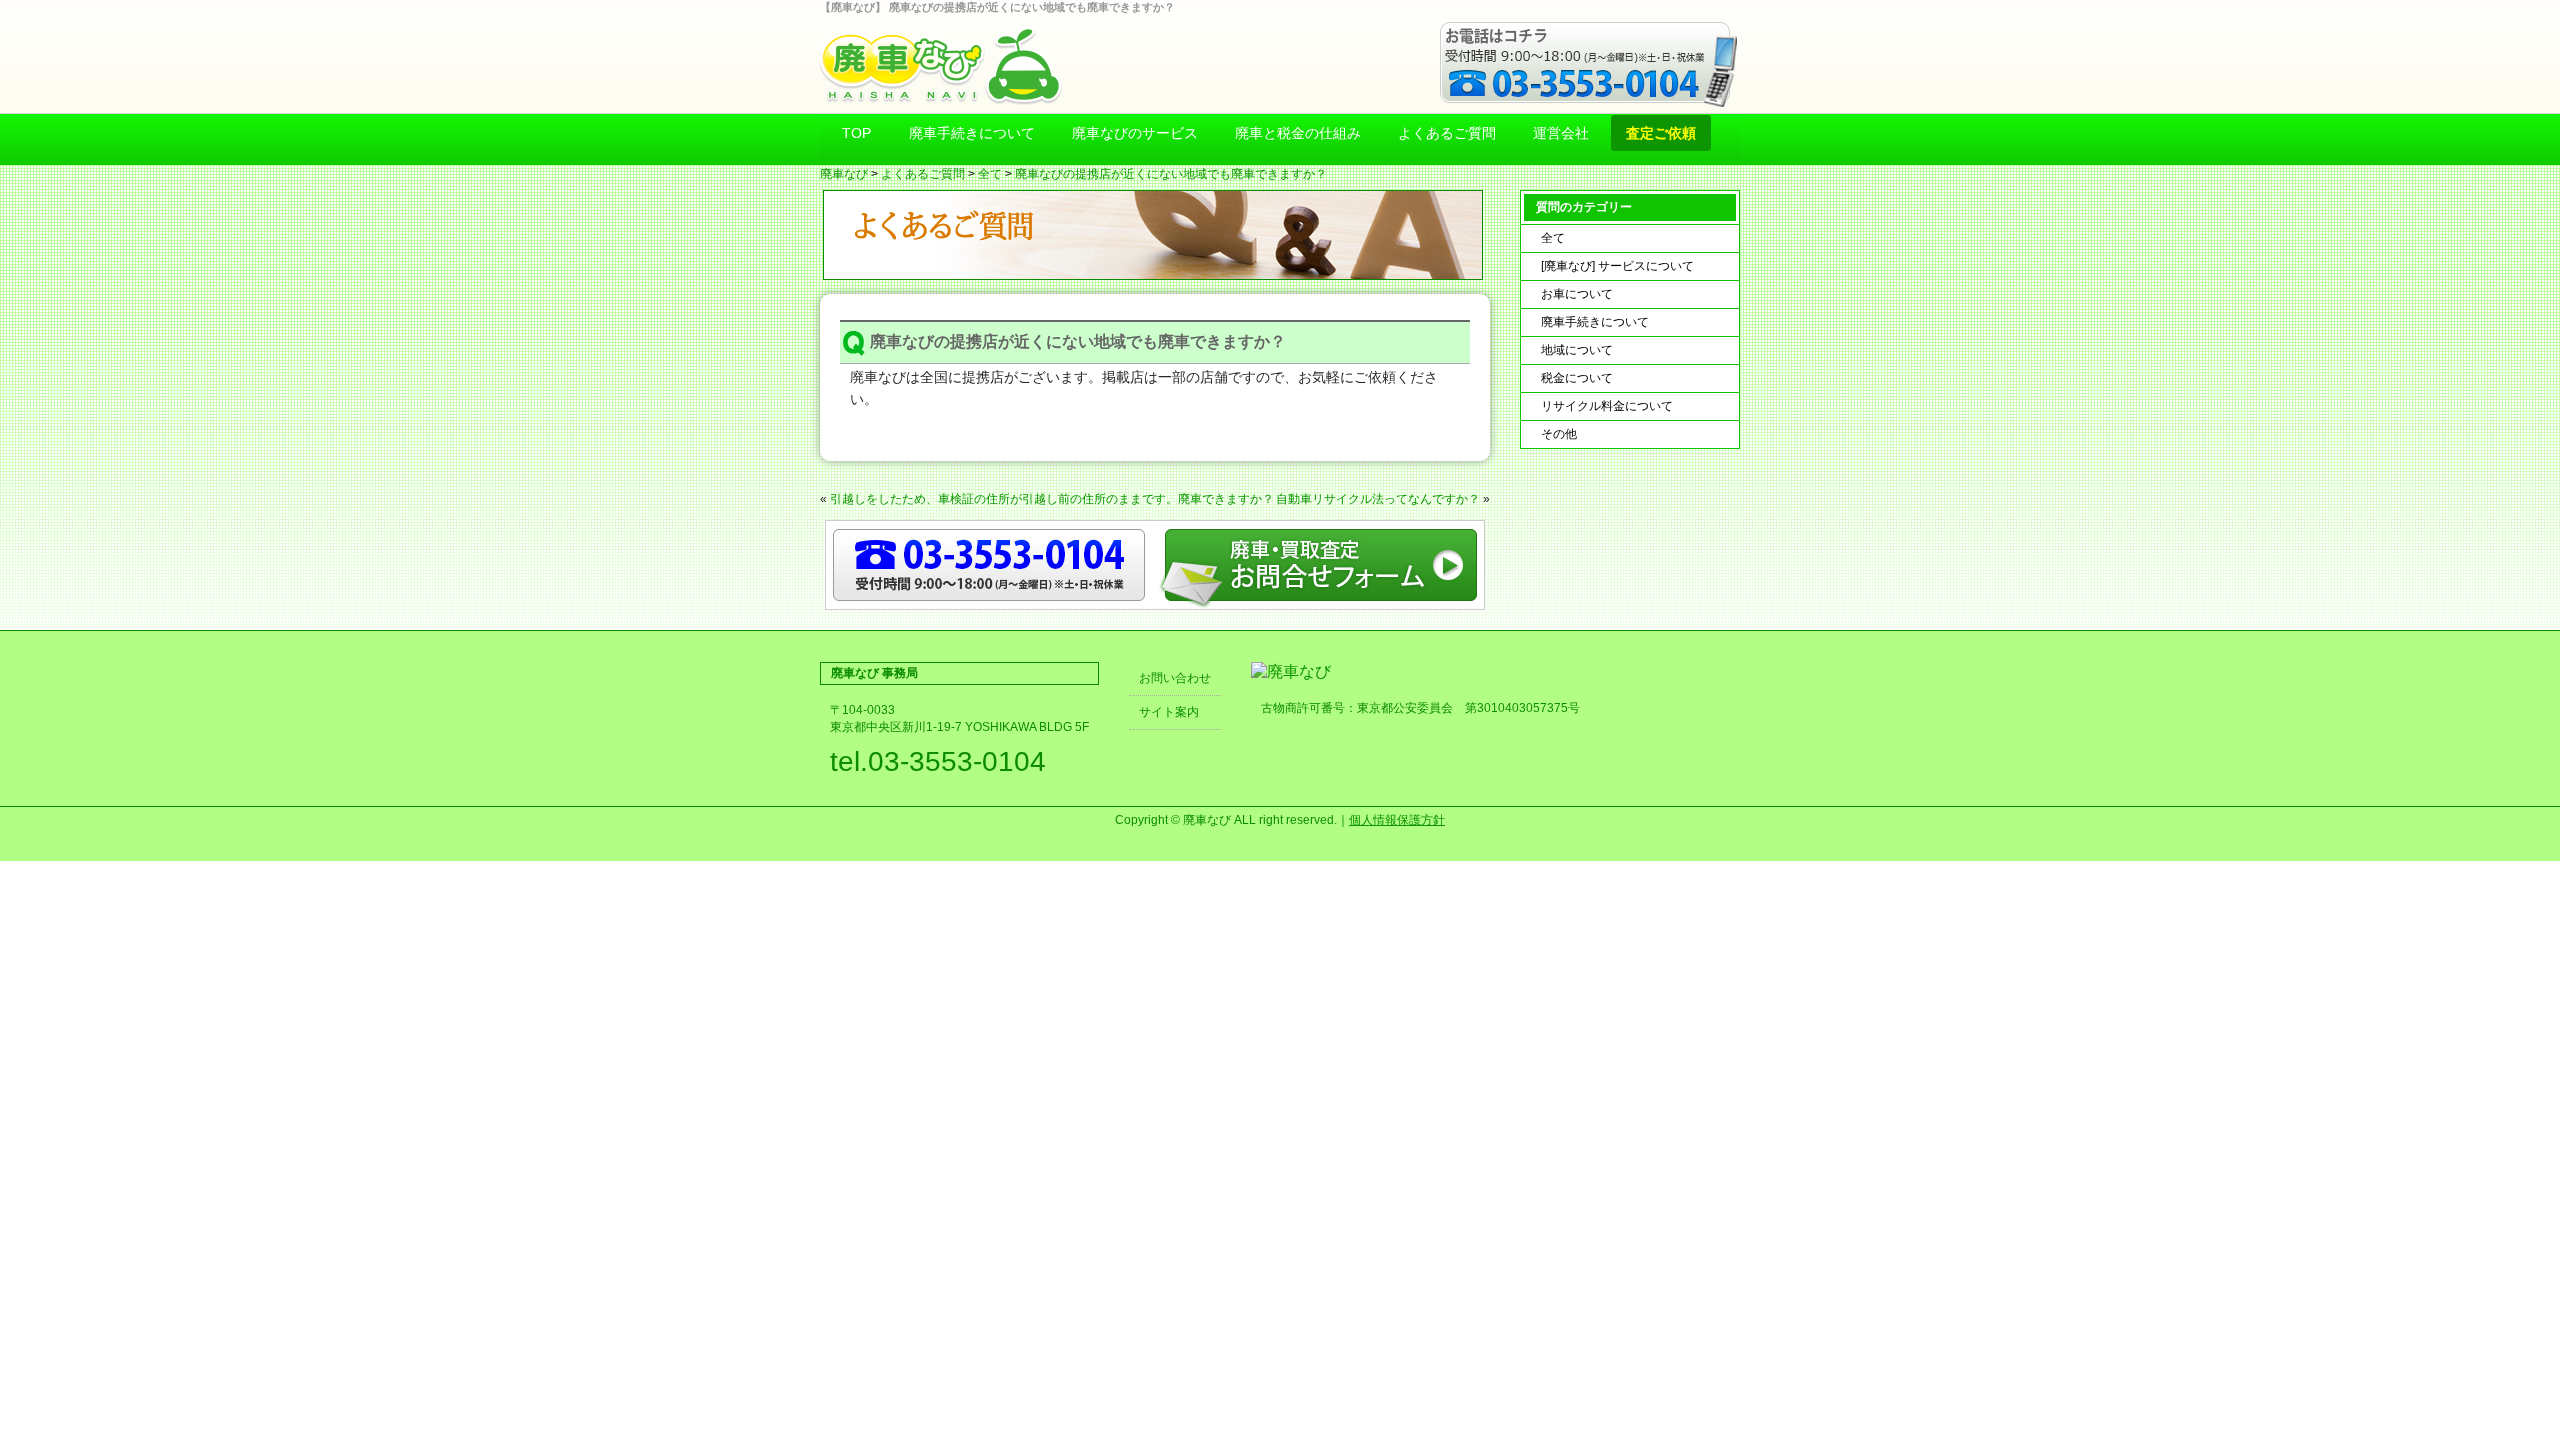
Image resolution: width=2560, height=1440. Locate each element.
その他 (1559, 434)
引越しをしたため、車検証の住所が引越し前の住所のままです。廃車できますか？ (1052, 499)
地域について (1577, 350)
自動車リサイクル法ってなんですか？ (1378, 499)
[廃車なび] (1291, 671)
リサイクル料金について (1607, 406)
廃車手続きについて (972, 133)
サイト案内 (1169, 712)
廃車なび (844, 174)
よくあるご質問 (1447, 133)
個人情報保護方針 (1397, 820)
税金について (1577, 378)
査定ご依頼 (1661, 133)
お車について (1577, 294)
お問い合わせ (1175, 678)
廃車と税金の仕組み (1298, 133)
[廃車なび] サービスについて (1617, 266)
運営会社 (1561, 133)
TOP (856, 133)
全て (990, 174)
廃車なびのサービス (1135, 133)
